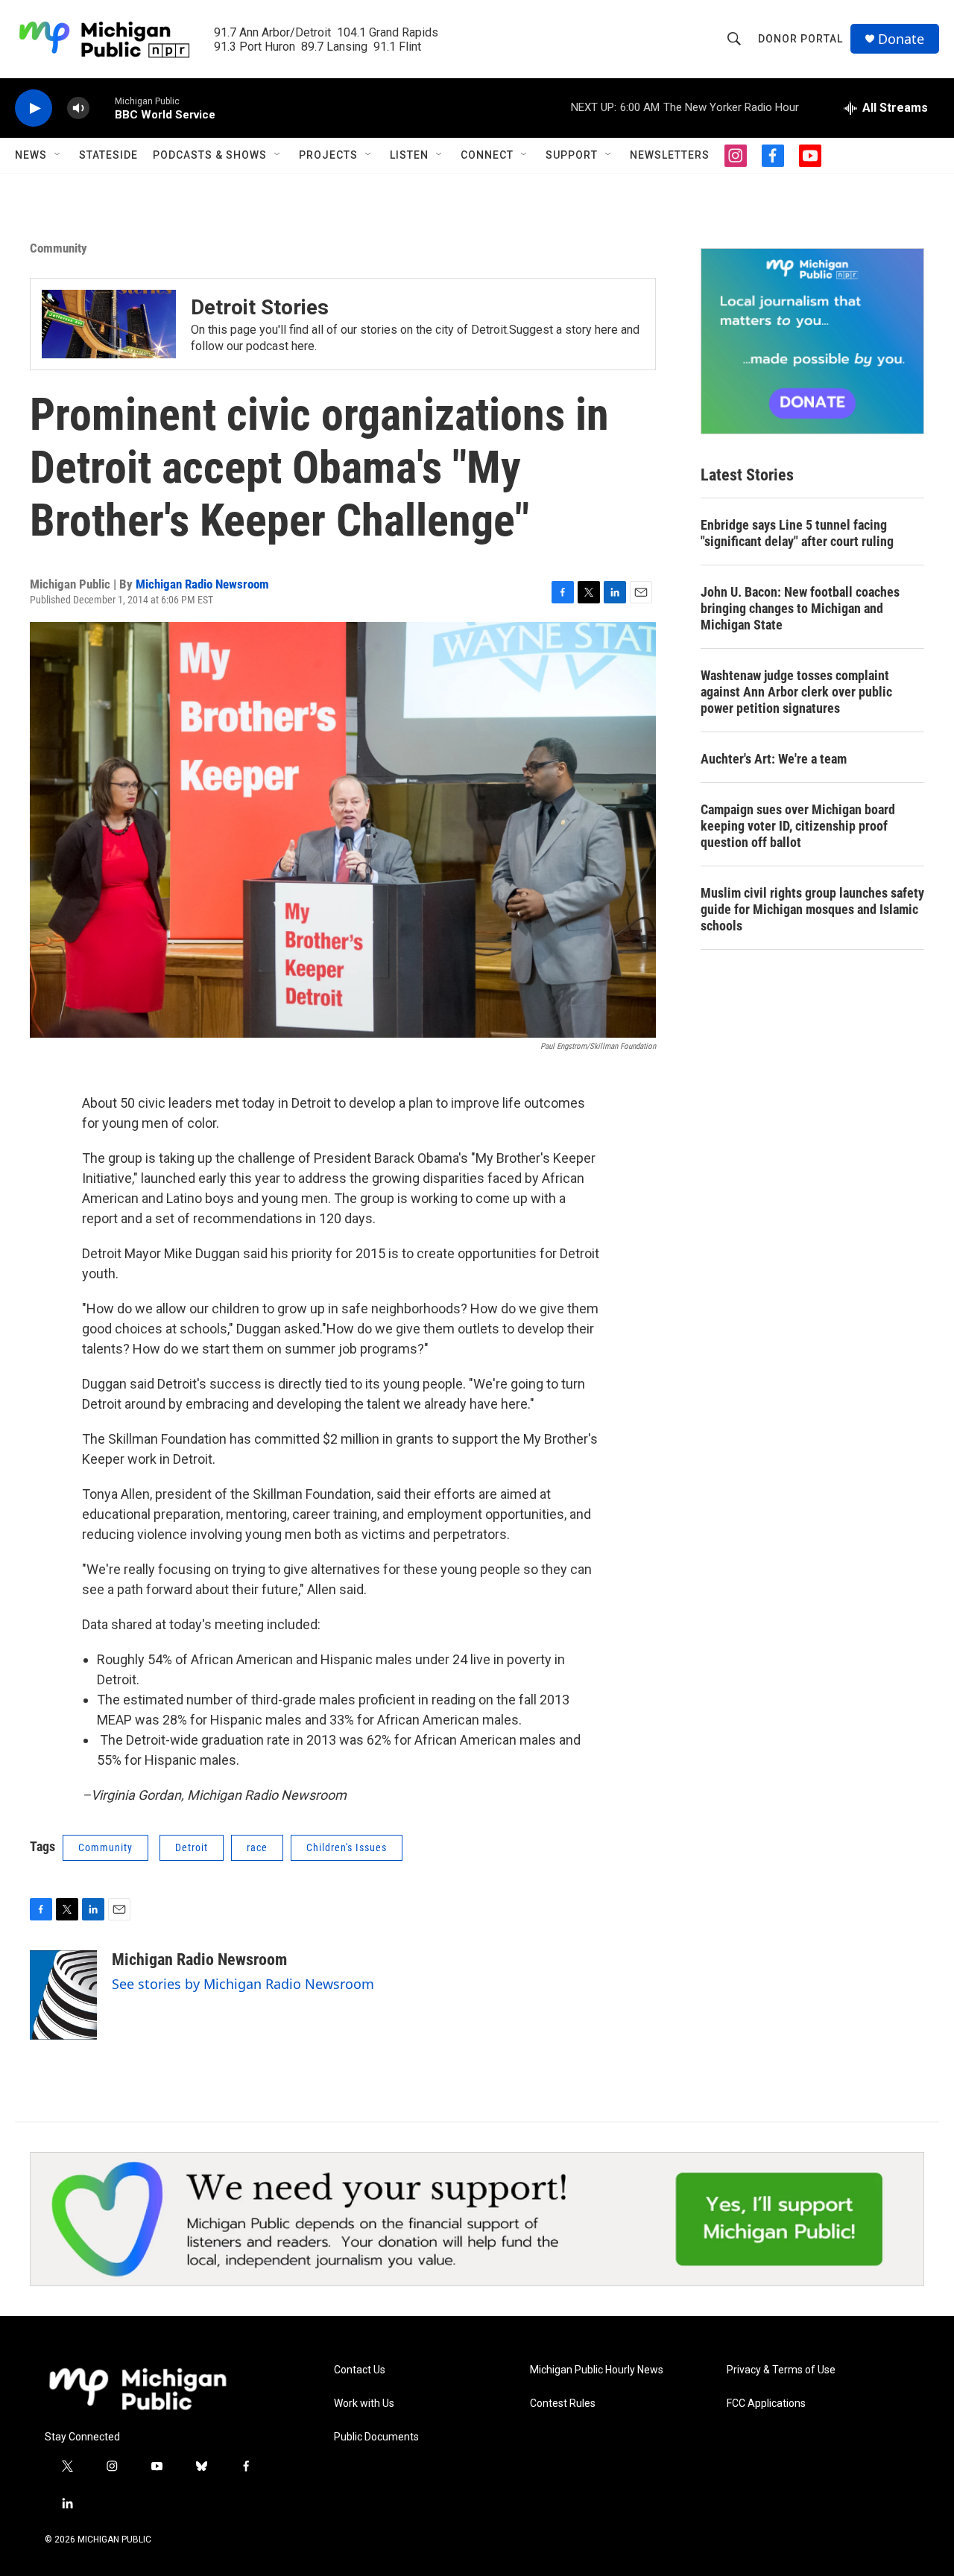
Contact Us (360, 2370)
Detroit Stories (260, 307)
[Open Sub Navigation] (58, 155)
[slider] (102, 108)
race (257, 1847)
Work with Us (364, 2404)
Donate (901, 39)
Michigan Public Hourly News (597, 2370)
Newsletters (670, 155)
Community (59, 248)
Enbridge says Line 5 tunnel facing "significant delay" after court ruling (797, 533)
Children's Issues (347, 1847)
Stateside (108, 155)
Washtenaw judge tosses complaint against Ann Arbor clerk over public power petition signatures (796, 692)
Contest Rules (563, 2404)
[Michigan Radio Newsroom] (63, 1995)
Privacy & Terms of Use (781, 2370)
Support (572, 155)
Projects (328, 155)
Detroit (192, 1847)
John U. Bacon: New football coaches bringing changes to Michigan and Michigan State (800, 608)
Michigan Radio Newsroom (202, 584)
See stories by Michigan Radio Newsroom (243, 1984)
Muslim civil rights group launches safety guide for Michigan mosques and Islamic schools (812, 909)
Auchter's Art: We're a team (774, 759)
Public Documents (376, 2437)
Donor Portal (800, 39)
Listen (409, 155)
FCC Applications (766, 2404)
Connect (487, 155)
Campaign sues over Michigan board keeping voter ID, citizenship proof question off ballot (798, 826)
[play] (34, 108)
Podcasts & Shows (210, 155)
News (31, 155)
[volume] (78, 108)
